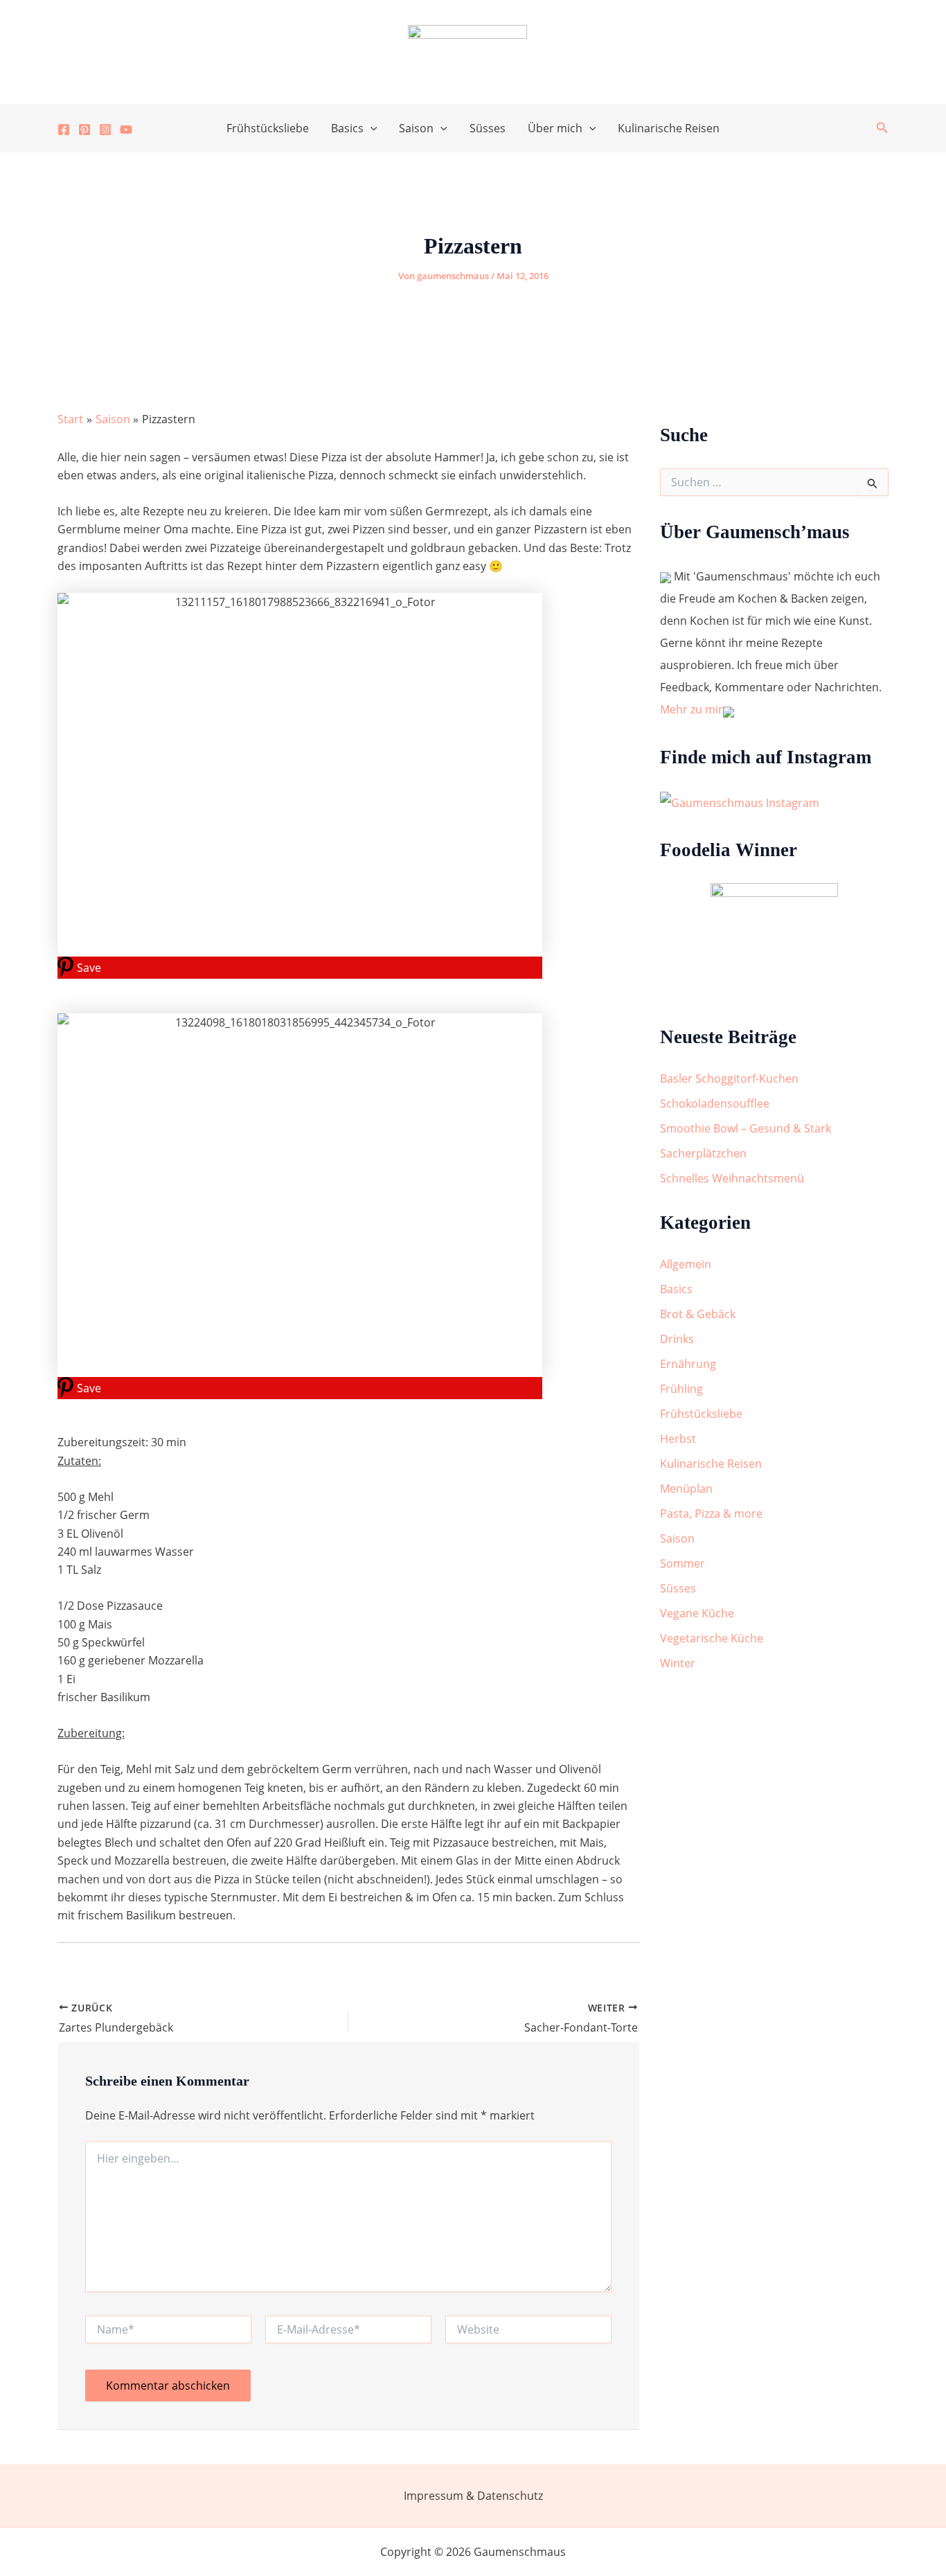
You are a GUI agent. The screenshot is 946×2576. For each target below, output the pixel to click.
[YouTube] (126, 130)
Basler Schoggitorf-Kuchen (729, 1078)
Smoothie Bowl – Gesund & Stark (746, 1128)
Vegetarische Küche (712, 1638)
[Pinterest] (84, 130)
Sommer (682, 1563)
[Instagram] (105, 130)
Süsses (488, 128)
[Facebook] (64, 130)
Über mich (555, 128)
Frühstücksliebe (268, 128)
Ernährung (688, 1364)
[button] (371, 128)
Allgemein (686, 1264)
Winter (678, 1663)
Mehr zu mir (691, 709)
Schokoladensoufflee (715, 1103)
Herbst (678, 1439)
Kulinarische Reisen (669, 128)
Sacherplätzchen (703, 1153)
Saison (416, 128)
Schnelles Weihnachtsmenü (732, 1178)
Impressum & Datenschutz (473, 2496)
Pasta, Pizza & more (711, 1513)
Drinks (677, 1339)
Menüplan (686, 1489)
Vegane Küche (697, 1613)
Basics (347, 128)
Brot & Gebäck (698, 1314)
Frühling (681, 1389)
